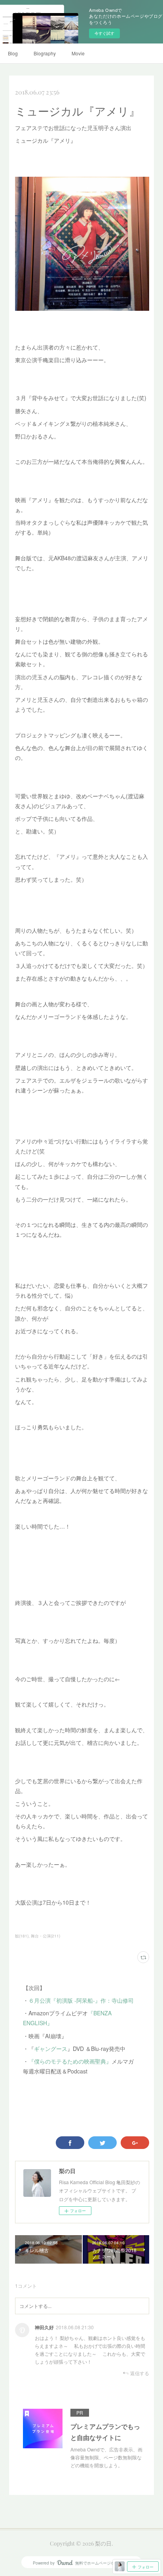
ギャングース (51, 2049)
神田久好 (44, 2327)
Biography (45, 53)
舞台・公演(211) (45, 1936)
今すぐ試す (104, 33)
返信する (140, 2373)
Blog (13, 53)
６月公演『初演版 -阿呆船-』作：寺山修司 (81, 2000)
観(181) (22, 1936)
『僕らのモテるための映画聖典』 (70, 2061)
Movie (78, 53)
